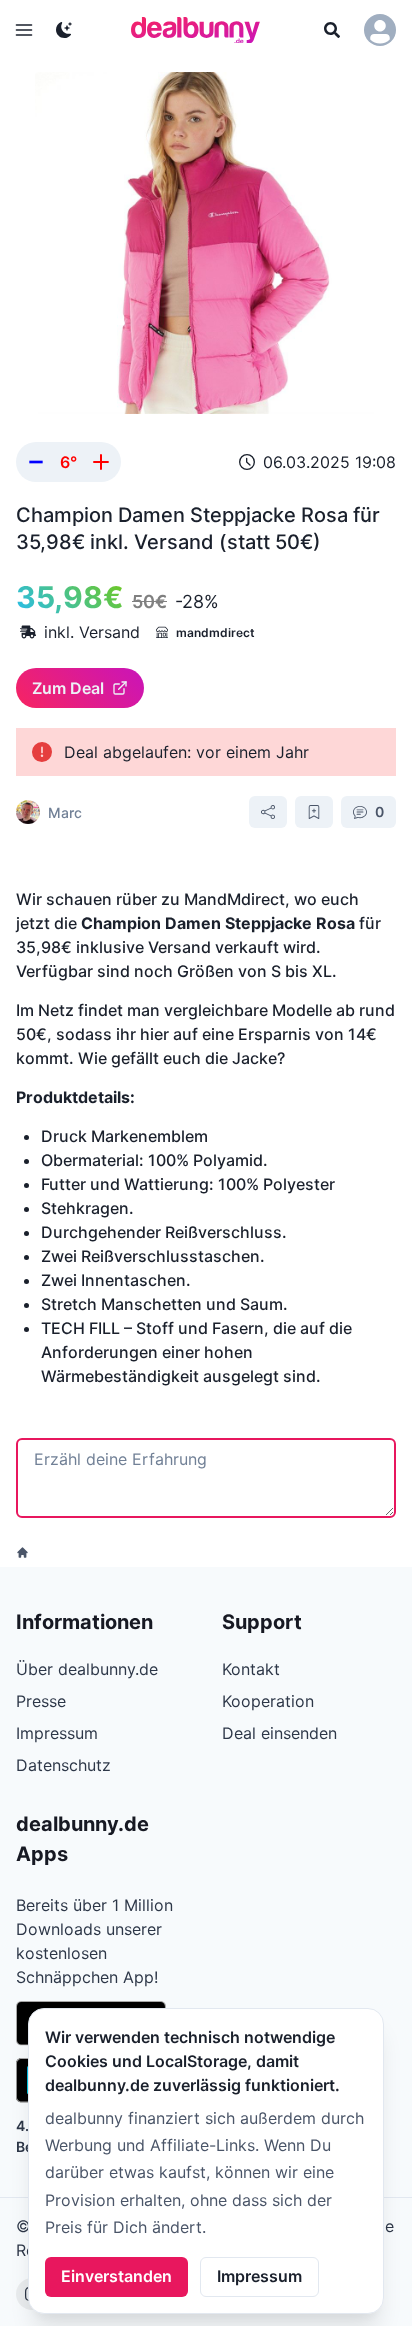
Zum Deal (68, 688)
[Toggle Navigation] (24, 30)
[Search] (332, 30)
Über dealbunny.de (87, 1669)
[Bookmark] (314, 812)
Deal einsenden (279, 1733)
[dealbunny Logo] (202, 30)
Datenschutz (63, 1765)
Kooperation (268, 1701)
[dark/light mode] (64, 30)
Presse (41, 1701)
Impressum (259, 2276)
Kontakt (251, 1669)
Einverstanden (116, 2276)
